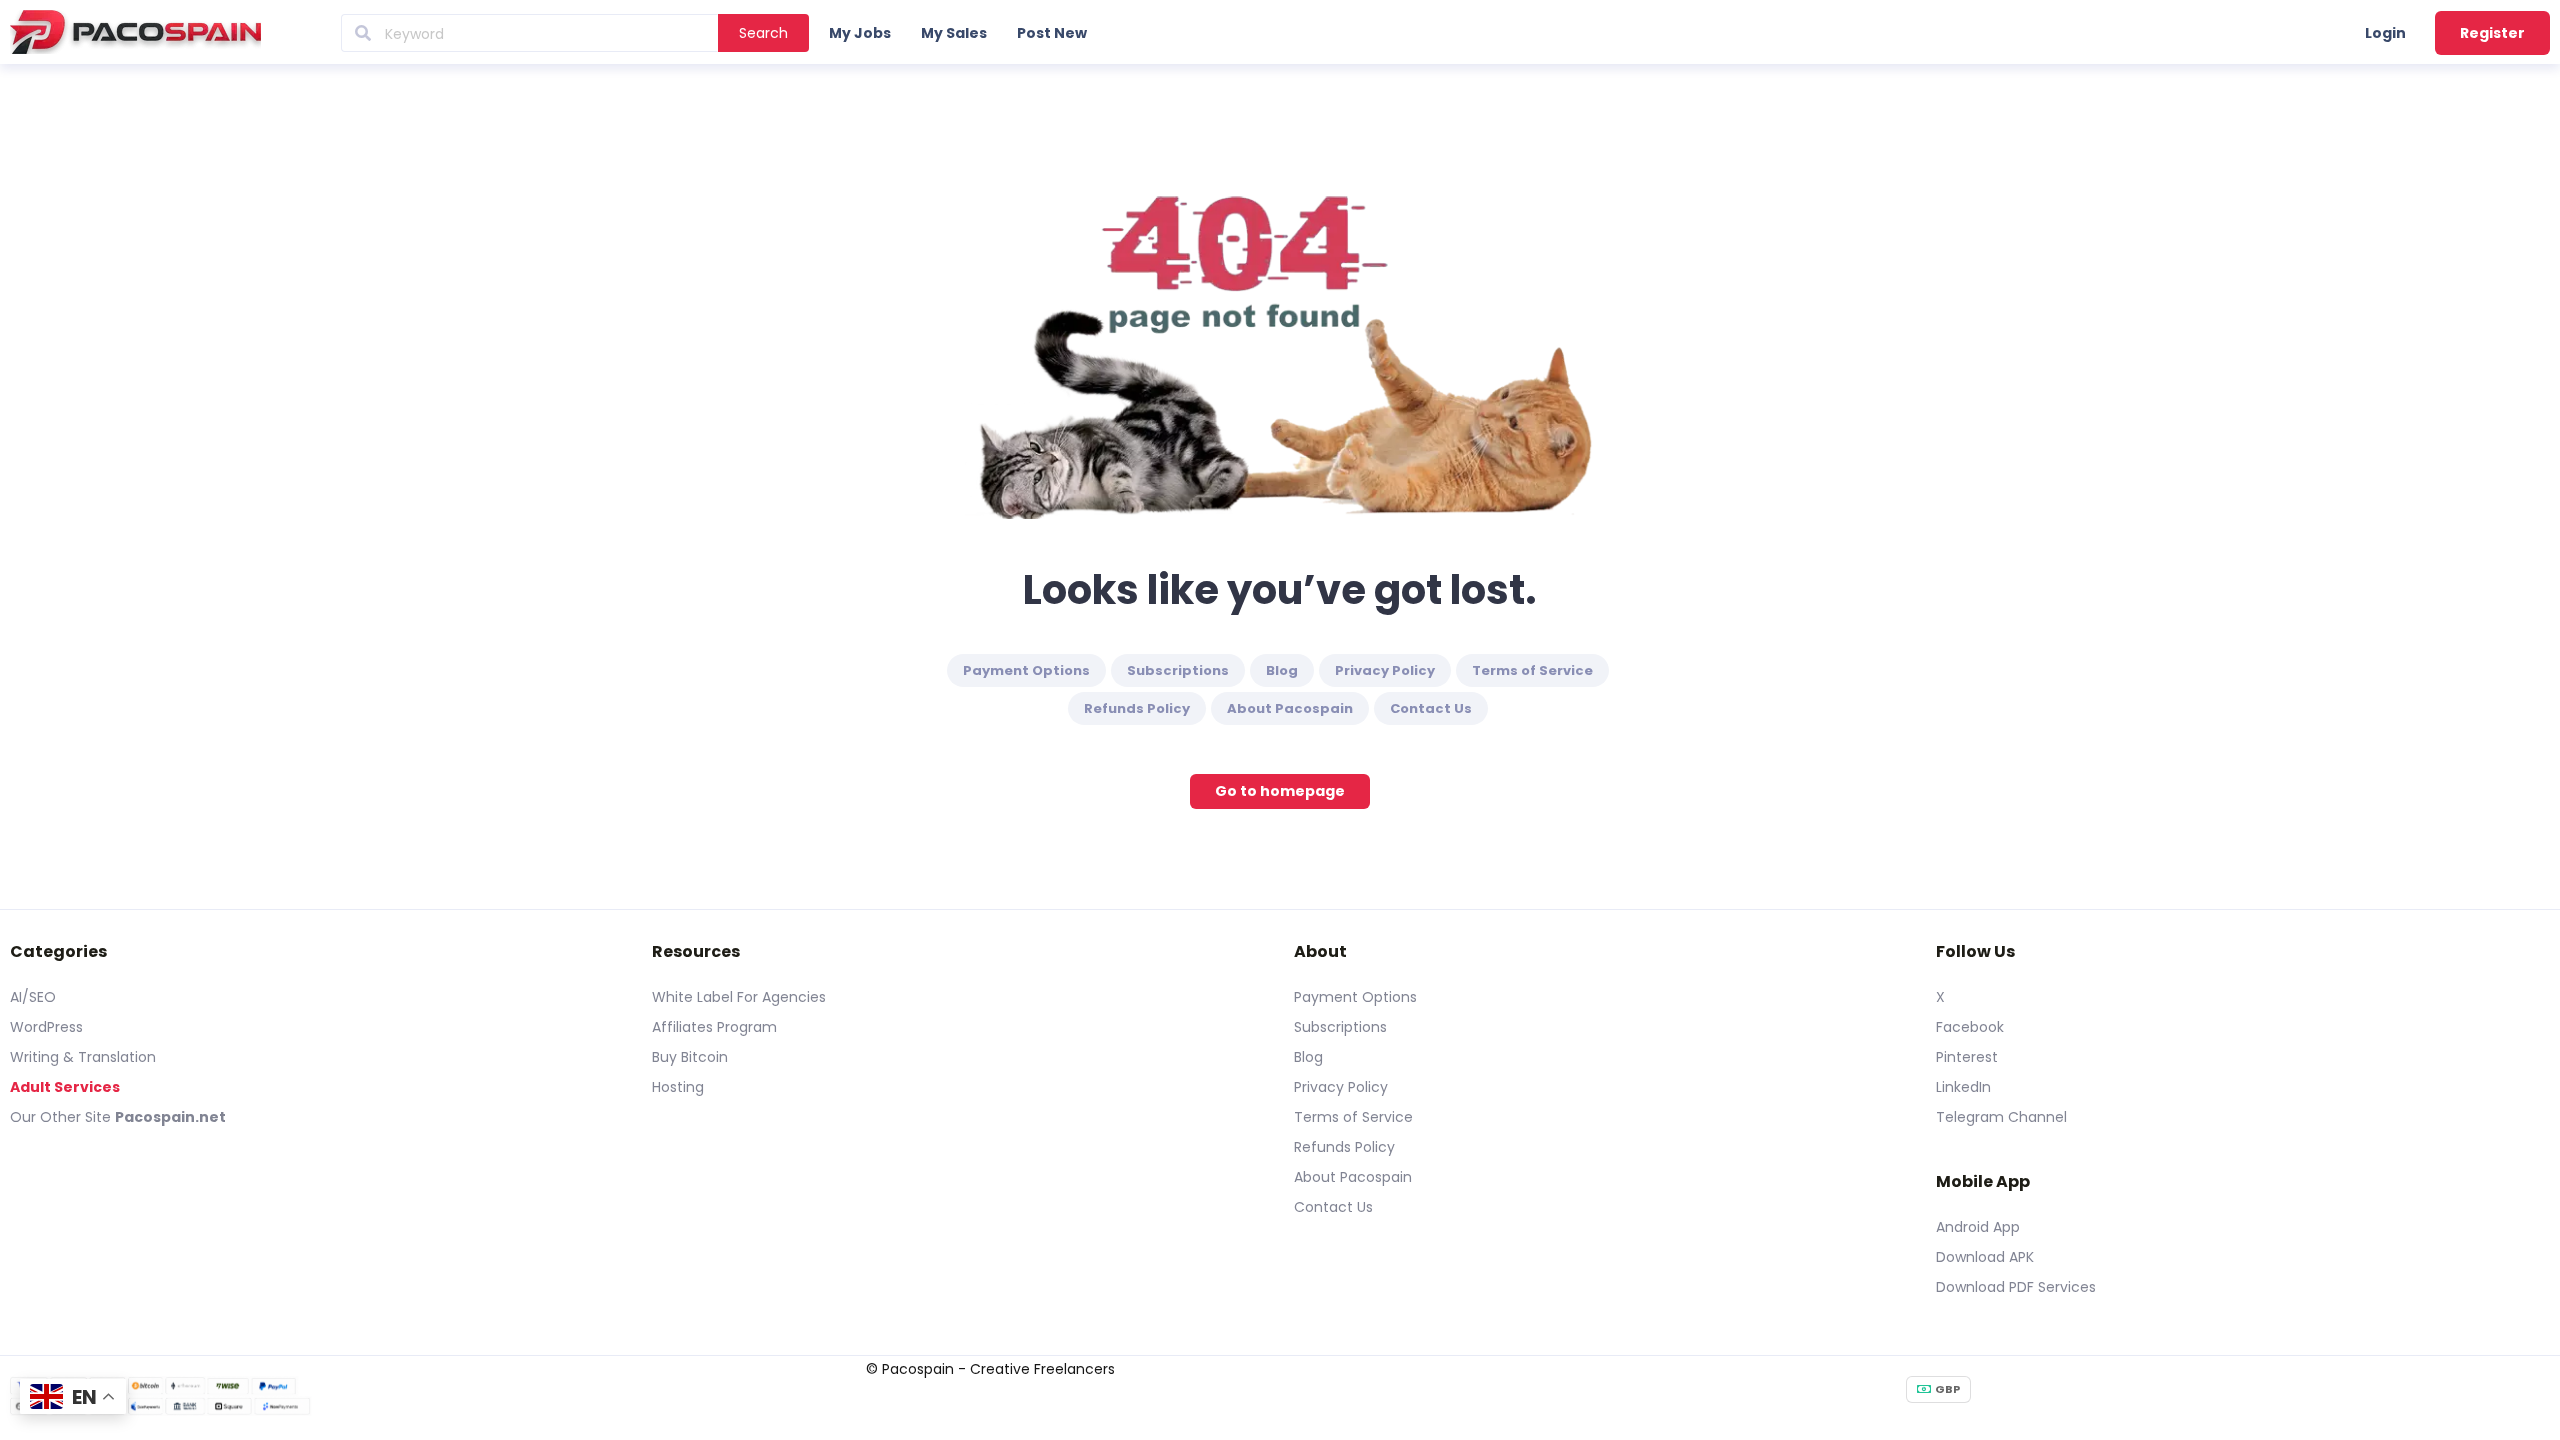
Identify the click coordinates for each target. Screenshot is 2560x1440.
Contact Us (1431, 708)
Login (2385, 33)
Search (763, 33)
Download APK (1985, 1257)
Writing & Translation (83, 1057)
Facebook (1970, 1027)
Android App (1978, 1227)
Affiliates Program (714, 1027)
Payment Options (1026, 670)
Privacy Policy (1385, 670)
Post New (1052, 33)
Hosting (678, 1087)
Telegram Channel (2001, 1117)
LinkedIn (1963, 1087)
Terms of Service (1532, 670)
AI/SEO (33, 997)
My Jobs (860, 33)
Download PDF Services (2016, 1287)
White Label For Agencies (739, 997)
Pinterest (1967, 1057)
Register (2492, 33)
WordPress (46, 1027)
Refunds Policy (1137, 708)
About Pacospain (1290, 708)
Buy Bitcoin (690, 1057)
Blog (1282, 670)
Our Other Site (62, 1117)
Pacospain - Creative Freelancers (998, 1369)
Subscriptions (1178, 670)
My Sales (954, 33)
